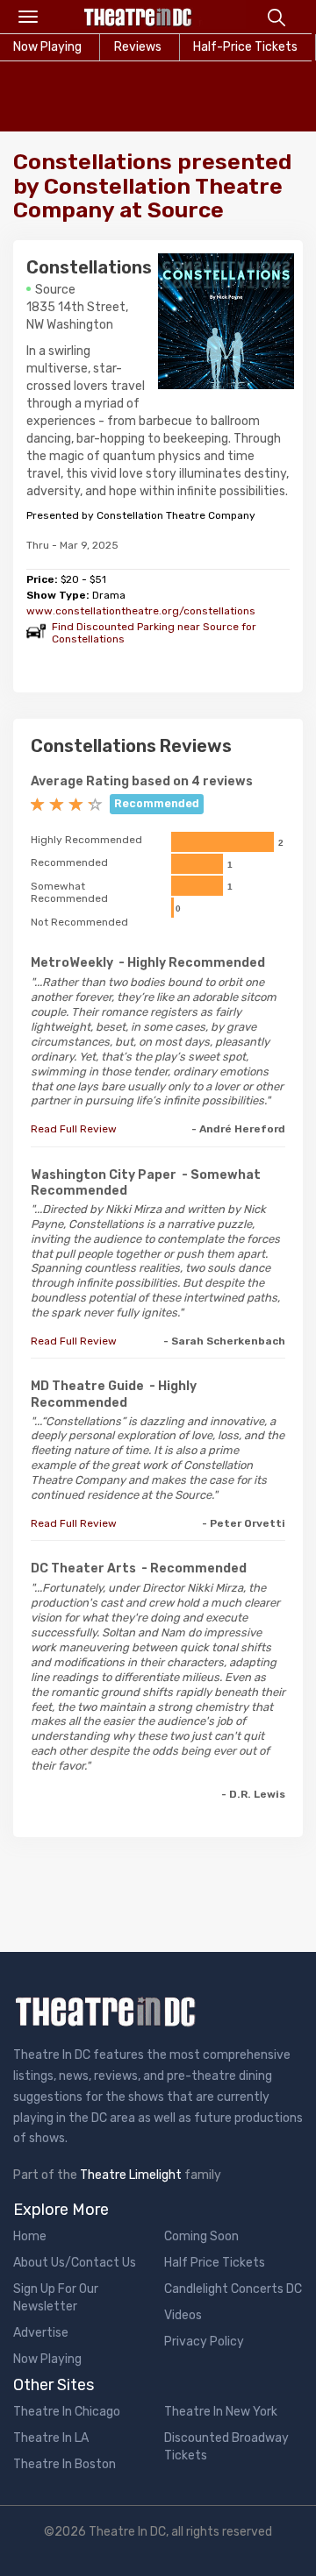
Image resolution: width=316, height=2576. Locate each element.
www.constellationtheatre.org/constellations (141, 611)
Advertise (41, 2333)
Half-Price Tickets (245, 47)
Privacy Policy (204, 2342)
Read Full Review (74, 1129)
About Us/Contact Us (75, 2263)
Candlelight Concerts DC (233, 2289)
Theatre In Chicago (67, 2412)
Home (30, 2236)
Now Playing (47, 2359)
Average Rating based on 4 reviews (142, 781)
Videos (183, 2315)
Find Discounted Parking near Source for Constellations (154, 633)
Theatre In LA (51, 2438)
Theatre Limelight (131, 2175)
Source (55, 290)
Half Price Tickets (215, 2263)
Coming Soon (201, 2236)
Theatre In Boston (65, 2464)
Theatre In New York (221, 2412)
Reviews (138, 47)
